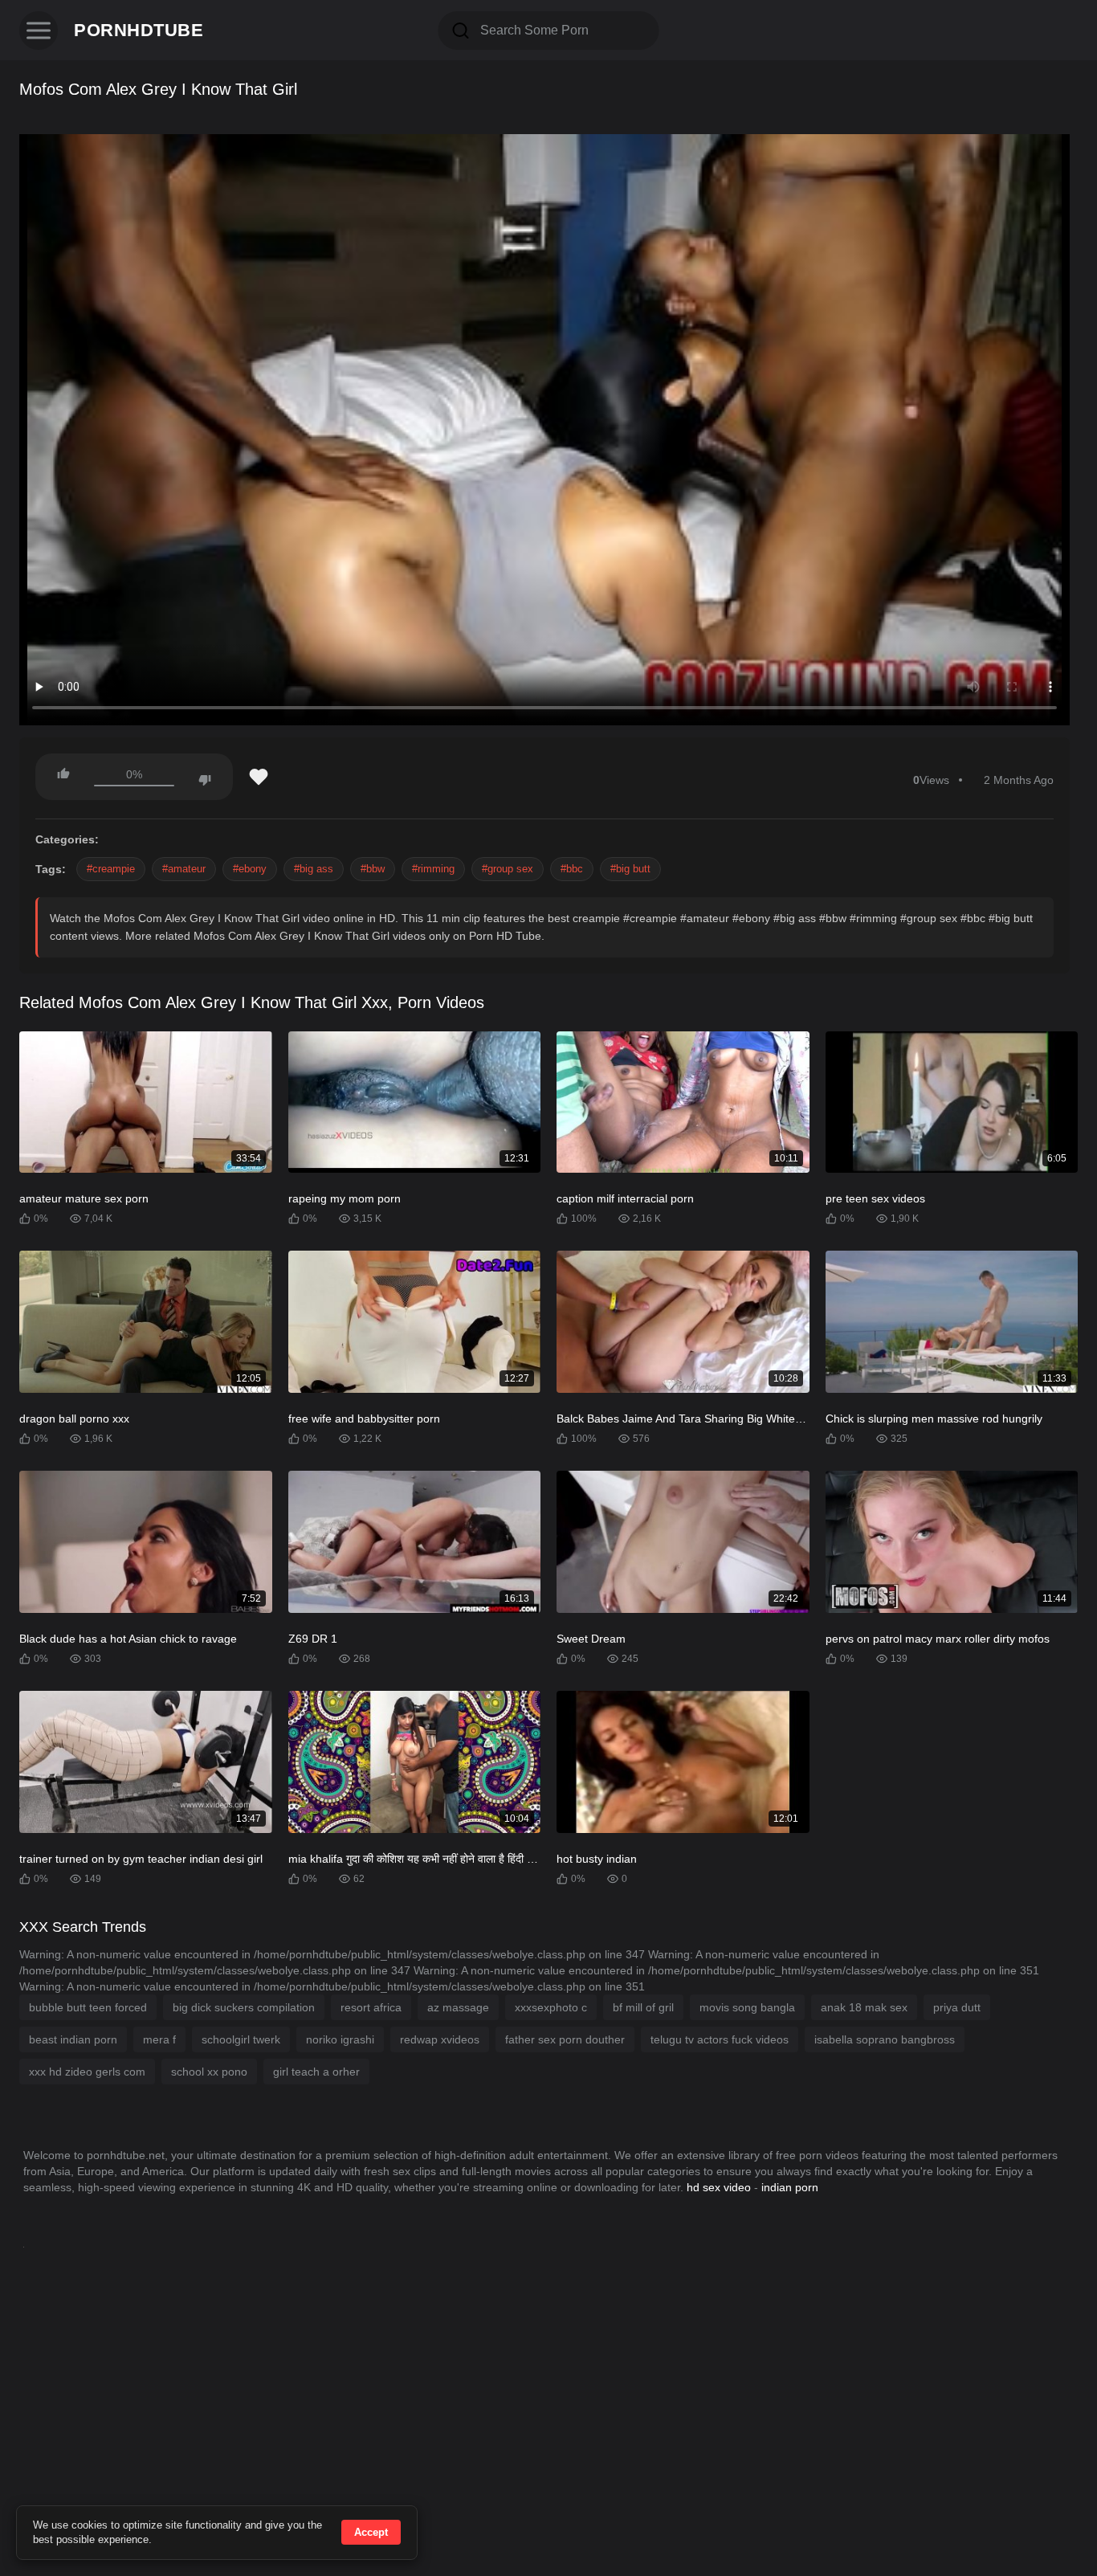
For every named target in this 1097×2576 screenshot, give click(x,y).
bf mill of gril (643, 2007)
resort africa (371, 2007)
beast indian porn (73, 2039)
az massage (458, 2007)
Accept (371, 2532)
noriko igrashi (340, 2039)
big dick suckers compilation (244, 2007)
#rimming (433, 869)
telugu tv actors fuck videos (720, 2039)
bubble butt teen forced (88, 2007)
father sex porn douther (565, 2039)
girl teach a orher (316, 2072)
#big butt (630, 869)
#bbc (572, 869)
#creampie (111, 869)
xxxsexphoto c (551, 2007)
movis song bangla (747, 2007)
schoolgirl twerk (241, 2039)
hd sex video (719, 2187)
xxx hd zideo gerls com (87, 2072)
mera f (159, 2039)
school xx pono (209, 2072)
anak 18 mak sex (864, 2007)
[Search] (461, 31)
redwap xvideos (440, 2039)
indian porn (790, 2187)
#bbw (373, 869)
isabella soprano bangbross (885, 2039)
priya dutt (957, 2007)
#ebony (250, 869)
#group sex (508, 869)
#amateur (184, 869)
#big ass (314, 869)
